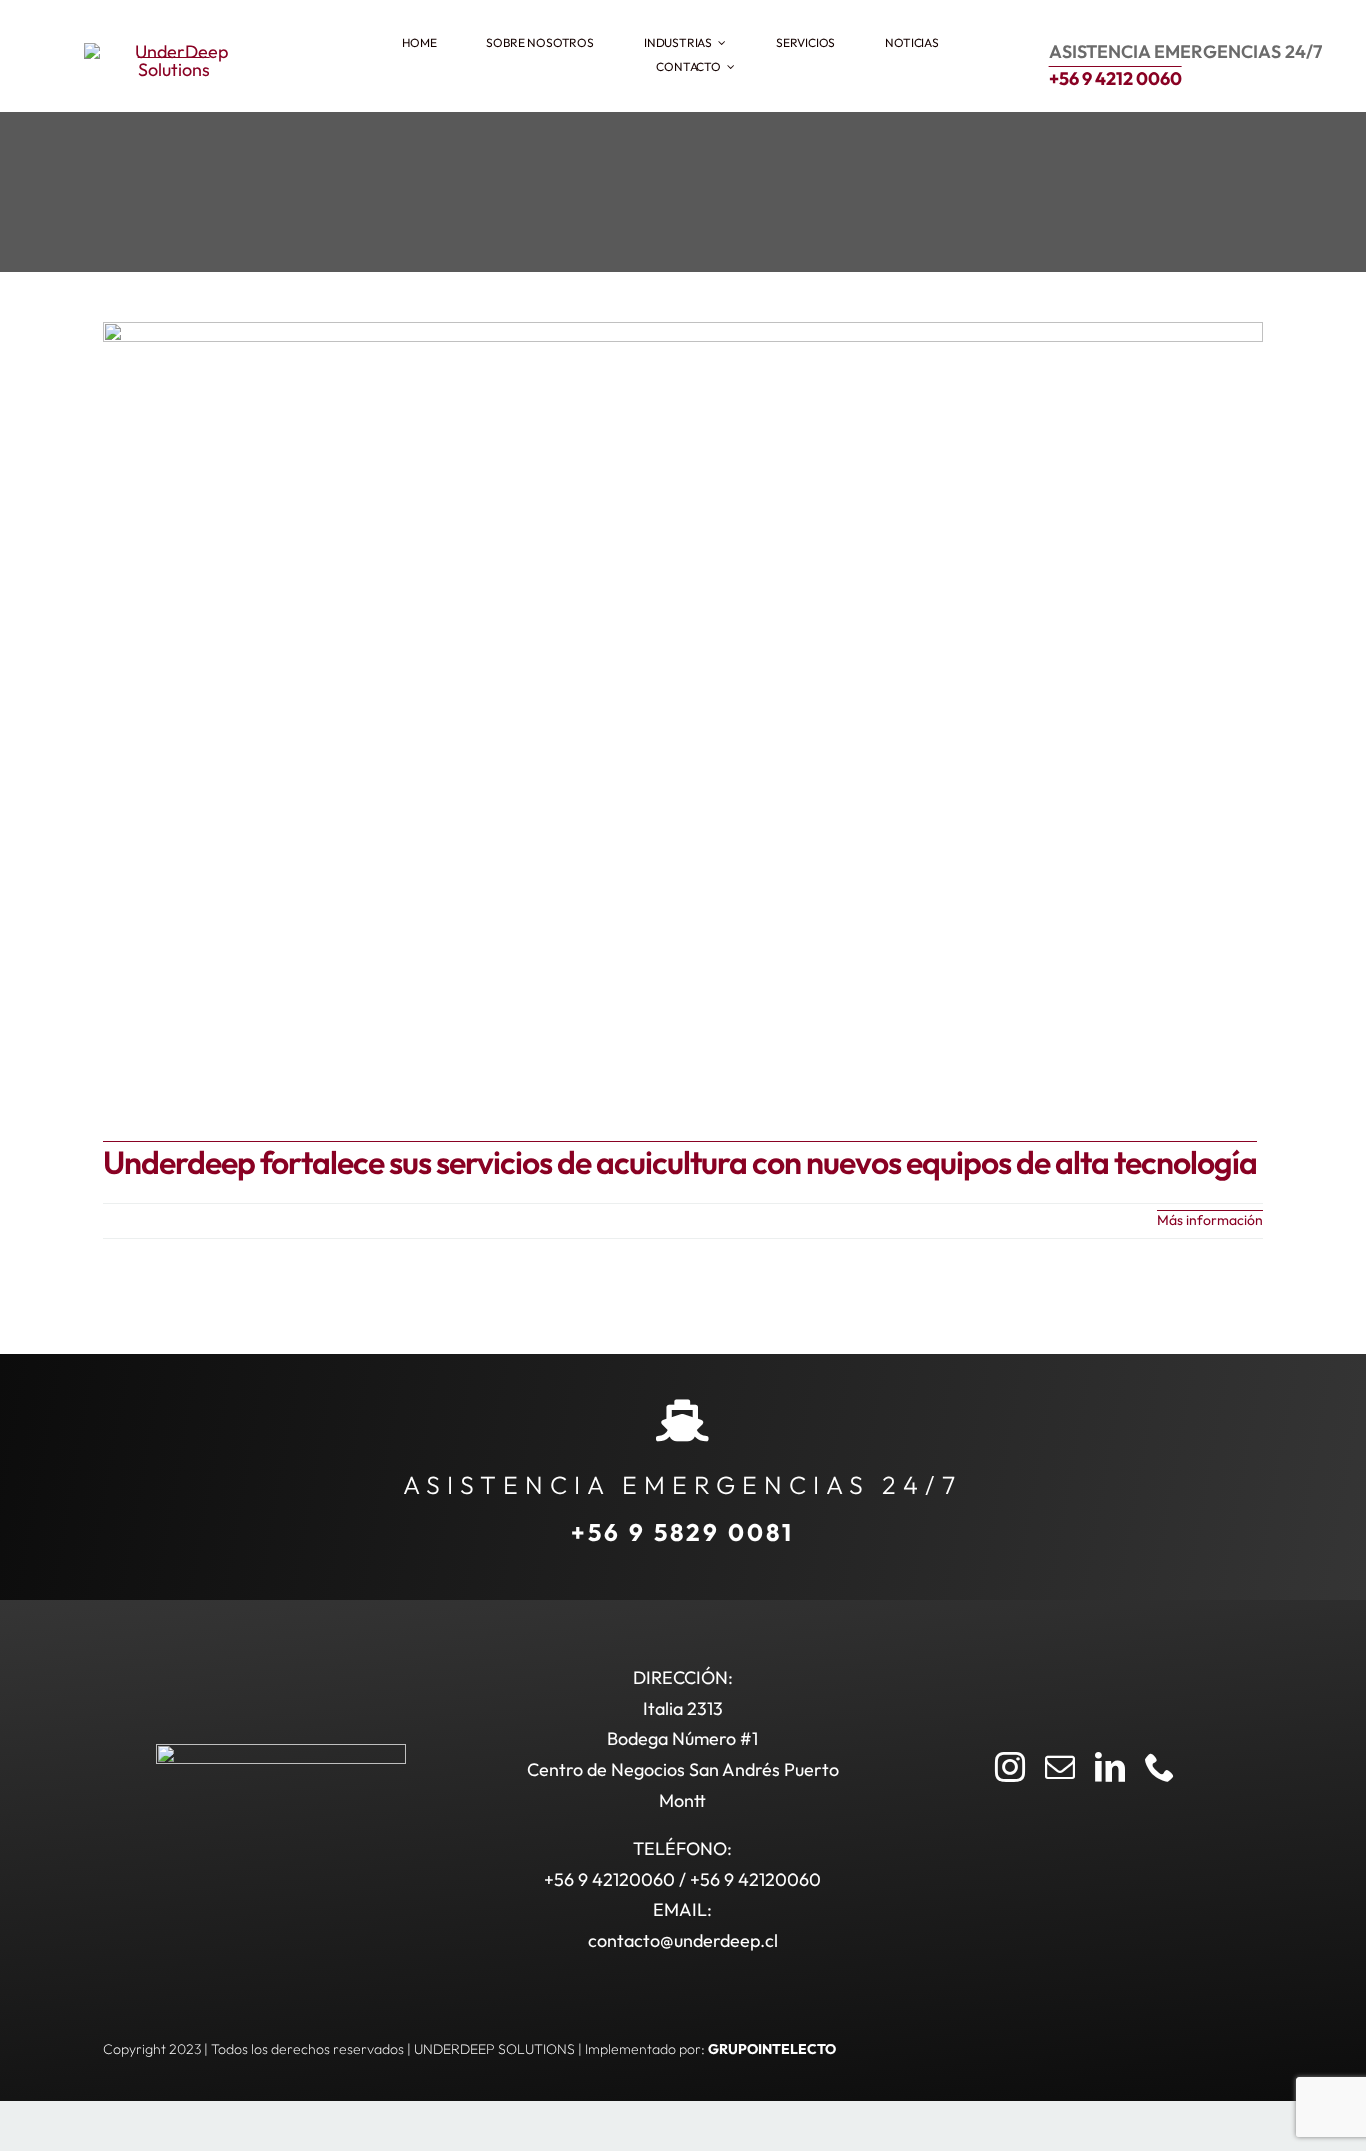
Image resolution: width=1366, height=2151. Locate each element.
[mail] (1060, 1767)
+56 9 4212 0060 (1115, 78)
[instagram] (1010, 1767)
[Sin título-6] (174, 51)
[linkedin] (1110, 1767)
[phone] (1160, 1767)
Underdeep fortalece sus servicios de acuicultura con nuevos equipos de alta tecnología (680, 1162)
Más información (1210, 1220)
